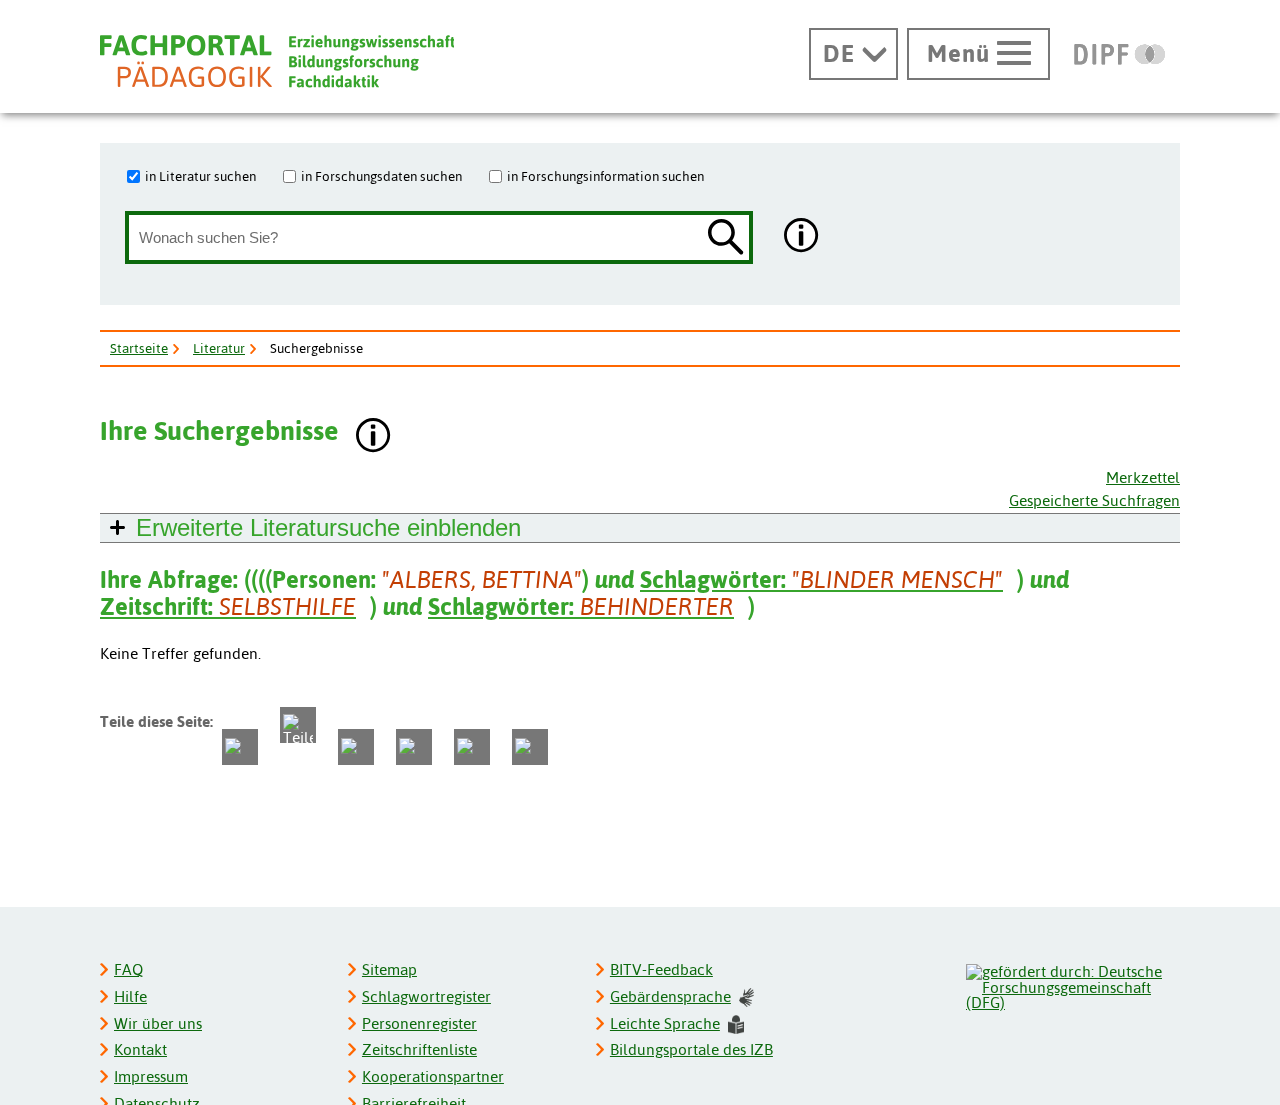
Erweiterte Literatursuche (328, 527)
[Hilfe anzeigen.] (802, 237)
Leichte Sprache (665, 1023)
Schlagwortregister (426, 996)
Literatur (219, 348)
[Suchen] (726, 238)
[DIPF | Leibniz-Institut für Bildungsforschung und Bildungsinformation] (1119, 54)
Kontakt (140, 1049)
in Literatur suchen (200, 176)
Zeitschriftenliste (419, 1049)
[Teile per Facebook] (240, 747)
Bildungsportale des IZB (691, 1049)
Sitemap (389, 969)
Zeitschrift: (228, 606)
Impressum (151, 1076)
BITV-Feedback (661, 969)
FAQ (128, 969)
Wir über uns (158, 1023)
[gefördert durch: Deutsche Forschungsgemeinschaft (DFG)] (1072, 985)
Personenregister (419, 1023)
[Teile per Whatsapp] (356, 747)
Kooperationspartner (433, 1076)
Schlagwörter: (821, 579)
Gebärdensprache (670, 996)
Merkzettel (1143, 477)
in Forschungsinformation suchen (605, 176)
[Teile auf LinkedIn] (414, 747)
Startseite (139, 348)
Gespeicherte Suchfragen (1094, 500)
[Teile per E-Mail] (472, 747)
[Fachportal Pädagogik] (277, 61)
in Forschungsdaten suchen (381, 176)
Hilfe (130, 996)
